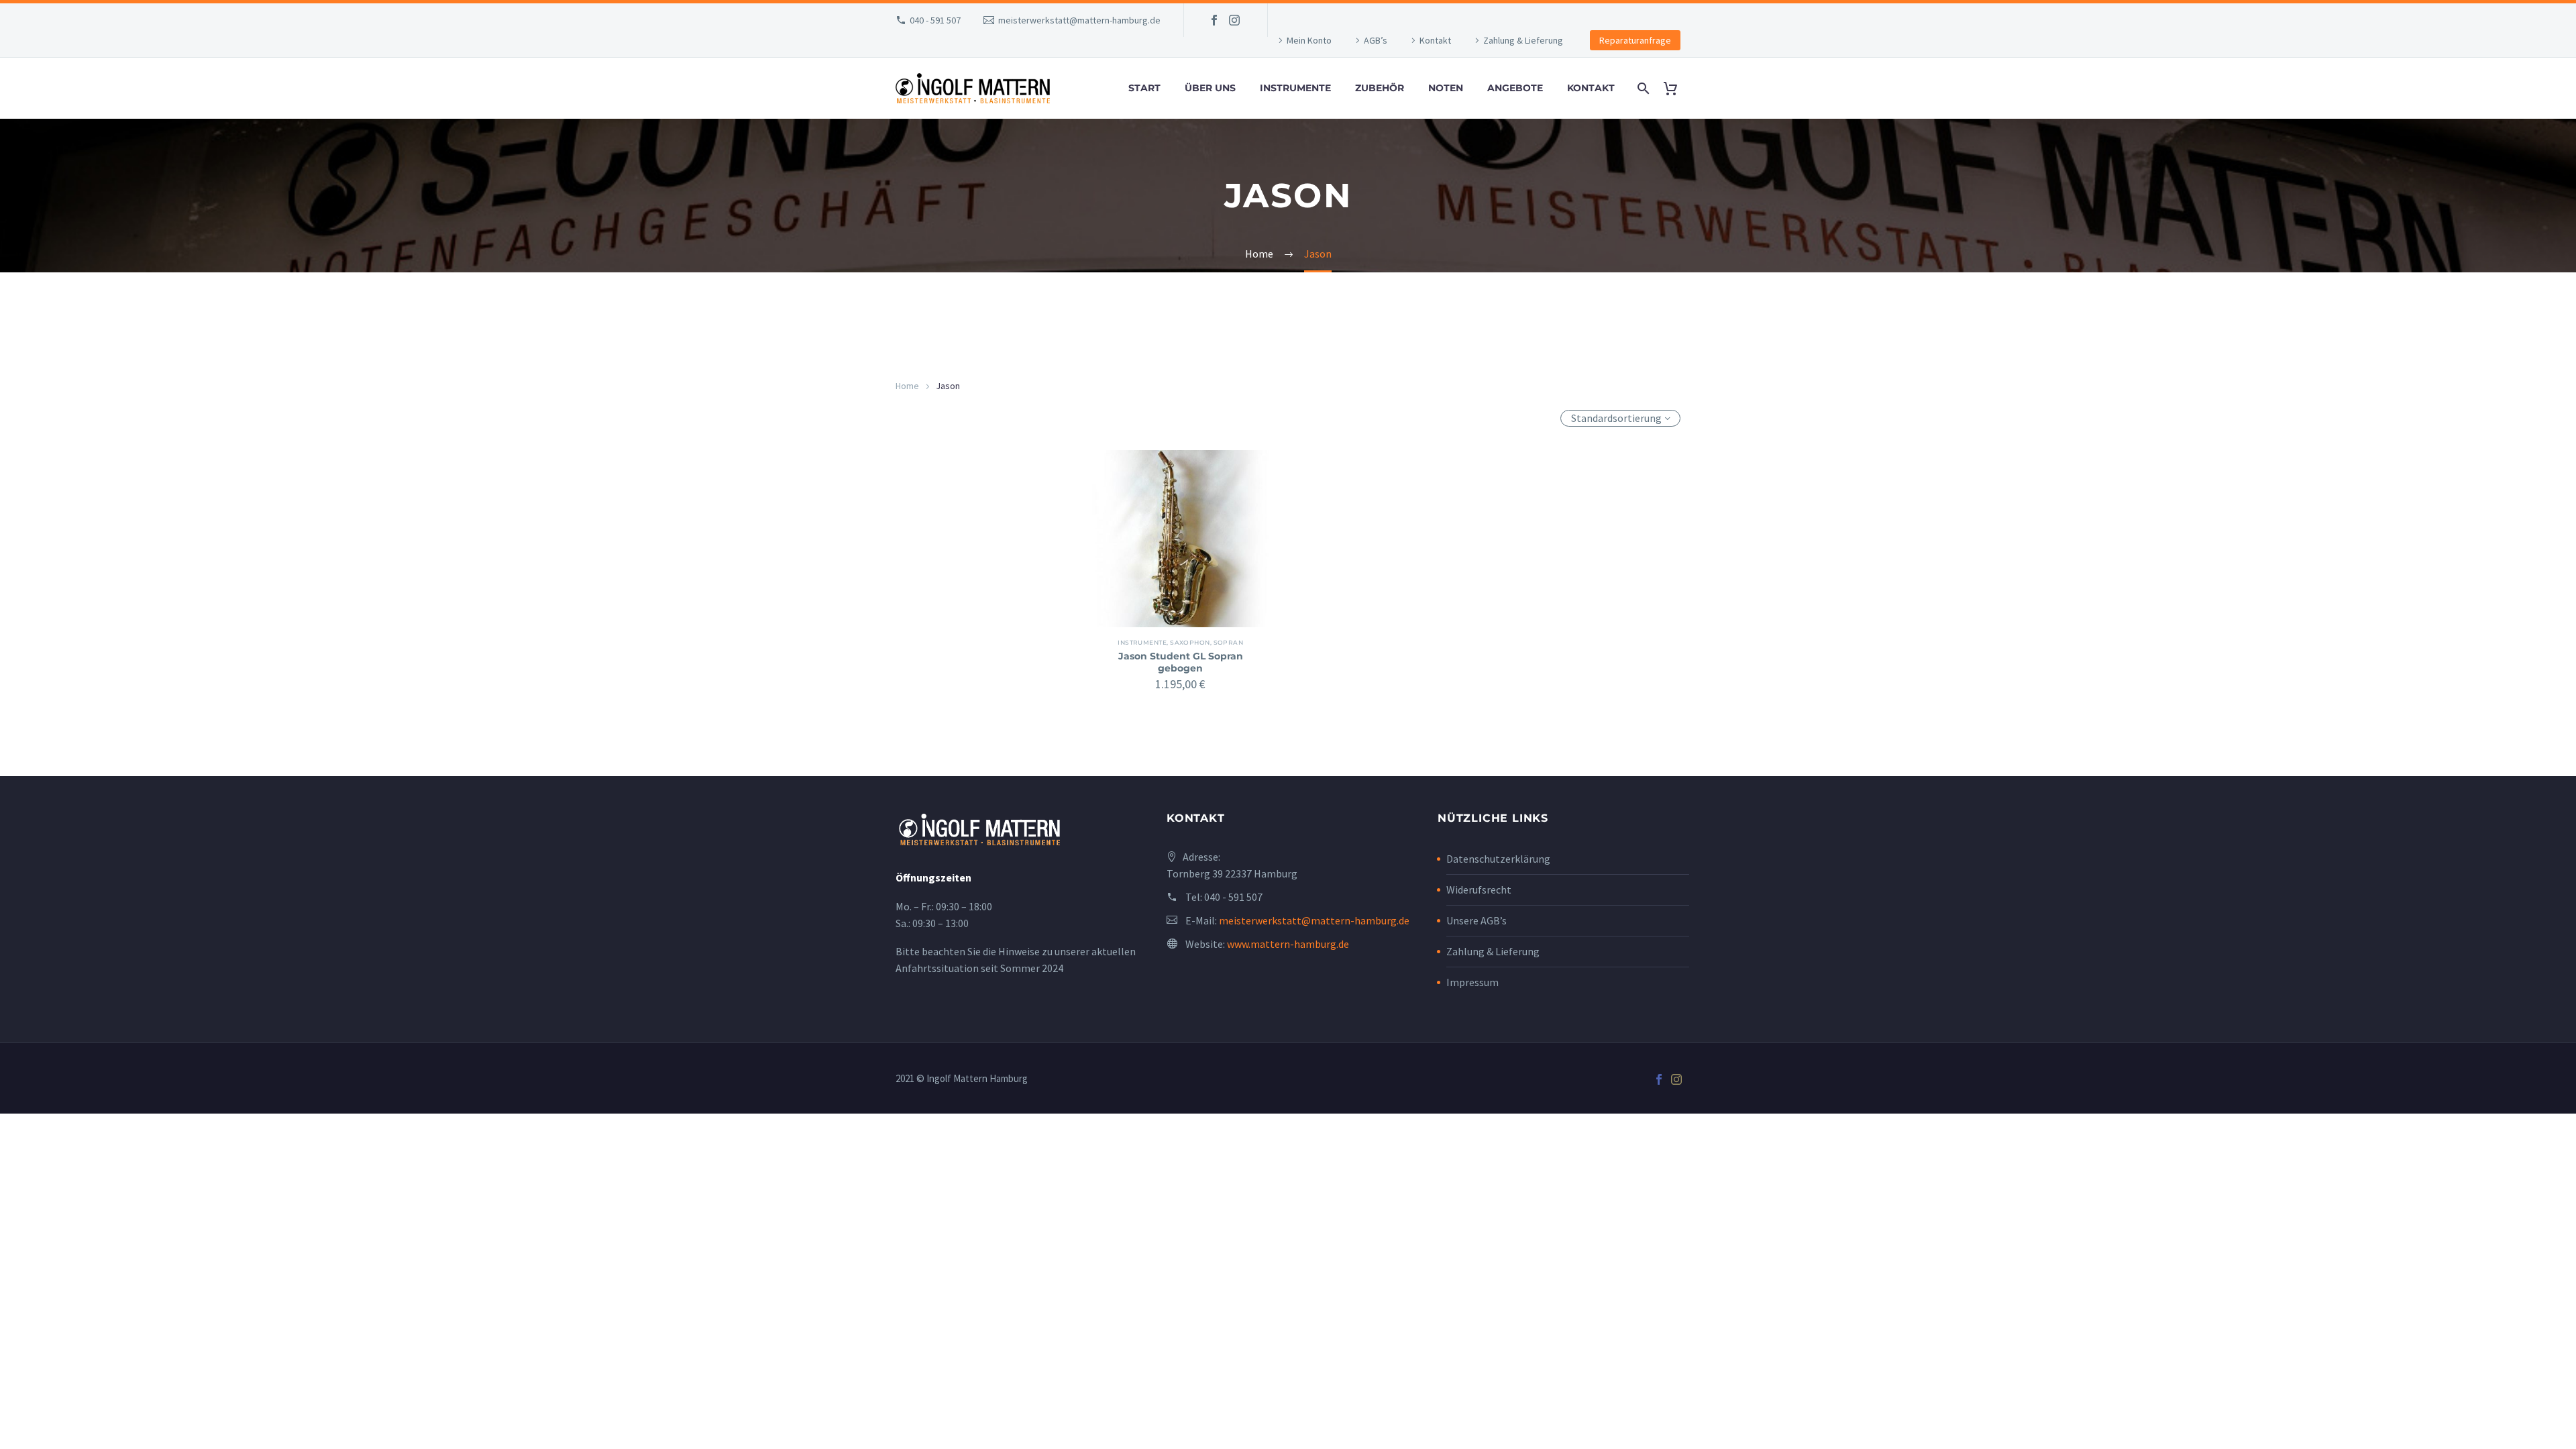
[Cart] (1675, 88)
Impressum (1472, 982)
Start (1144, 88)
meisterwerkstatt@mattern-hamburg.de (1079, 20)
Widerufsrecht (1479, 890)
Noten (1446, 88)
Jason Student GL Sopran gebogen (1181, 662)
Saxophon (1190, 642)
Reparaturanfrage (1635, 40)
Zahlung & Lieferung (1523, 40)
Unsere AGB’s (1477, 920)
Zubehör (1380, 88)
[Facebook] (1214, 20)
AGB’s (1376, 40)
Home (907, 386)
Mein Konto (1309, 40)
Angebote (1515, 88)
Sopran (1229, 642)
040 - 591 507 (935, 20)
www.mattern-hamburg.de (1288, 944)
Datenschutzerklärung (1498, 859)
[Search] (1642, 88)
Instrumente (1295, 88)
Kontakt (1435, 40)
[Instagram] (1234, 20)
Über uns (1210, 88)
